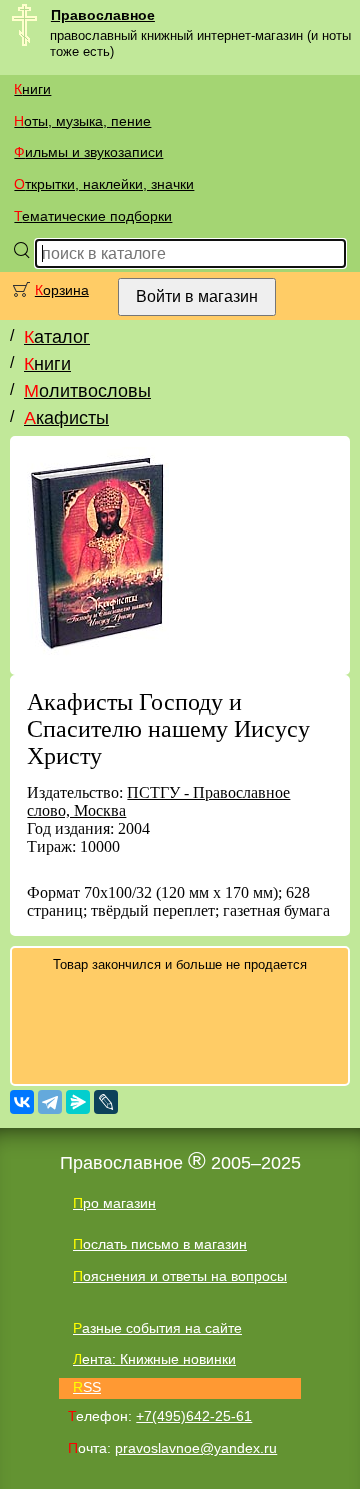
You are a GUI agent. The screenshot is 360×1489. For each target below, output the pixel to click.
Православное (103, 15)
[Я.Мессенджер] (78, 1102)
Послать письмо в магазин (160, 1244)
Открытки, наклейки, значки (104, 184)
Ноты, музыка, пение (82, 121)
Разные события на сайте (157, 1328)
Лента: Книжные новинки (154, 1359)
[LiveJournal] (106, 1102)
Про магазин (114, 1203)
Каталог (57, 337)
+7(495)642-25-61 (194, 1416)
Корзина (62, 290)
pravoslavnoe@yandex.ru (196, 1448)
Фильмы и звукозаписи (88, 152)
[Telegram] (50, 1102)
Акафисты (66, 418)
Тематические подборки (93, 216)
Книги (32, 89)
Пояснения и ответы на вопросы (180, 1276)
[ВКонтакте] (22, 1102)
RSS (87, 1387)
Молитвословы (87, 391)
